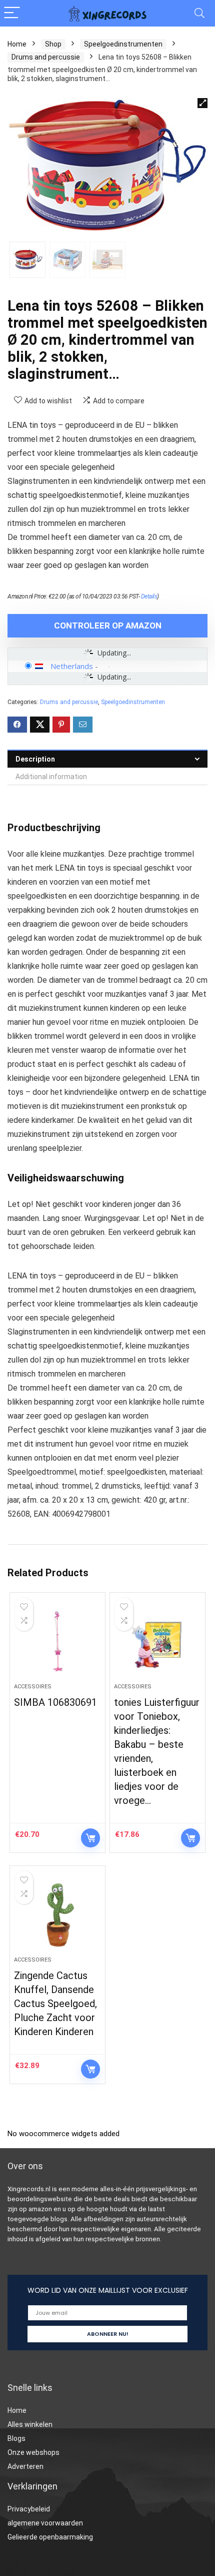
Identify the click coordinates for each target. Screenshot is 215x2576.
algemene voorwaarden (45, 2523)
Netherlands (72, 666)
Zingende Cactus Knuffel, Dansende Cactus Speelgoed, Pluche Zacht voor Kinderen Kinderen (55, 2004)
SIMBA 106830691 (55, 1702)
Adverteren (25, 2466)
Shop (53, 44)
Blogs (16, 2438)
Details (149, 596)
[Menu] (12, 13)
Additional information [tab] (51, 777)
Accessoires (33, 1687)
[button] (202, 103)
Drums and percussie (46, 57)
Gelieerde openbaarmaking (50, 2537)
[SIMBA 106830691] (57, 1642)
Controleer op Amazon (108, 625)
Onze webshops (33, 2452)
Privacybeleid (29, 2509)
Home (17, 44)
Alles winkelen (30, 2424)
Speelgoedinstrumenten (123, 44)
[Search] (199, 13)
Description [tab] (35, 759)
